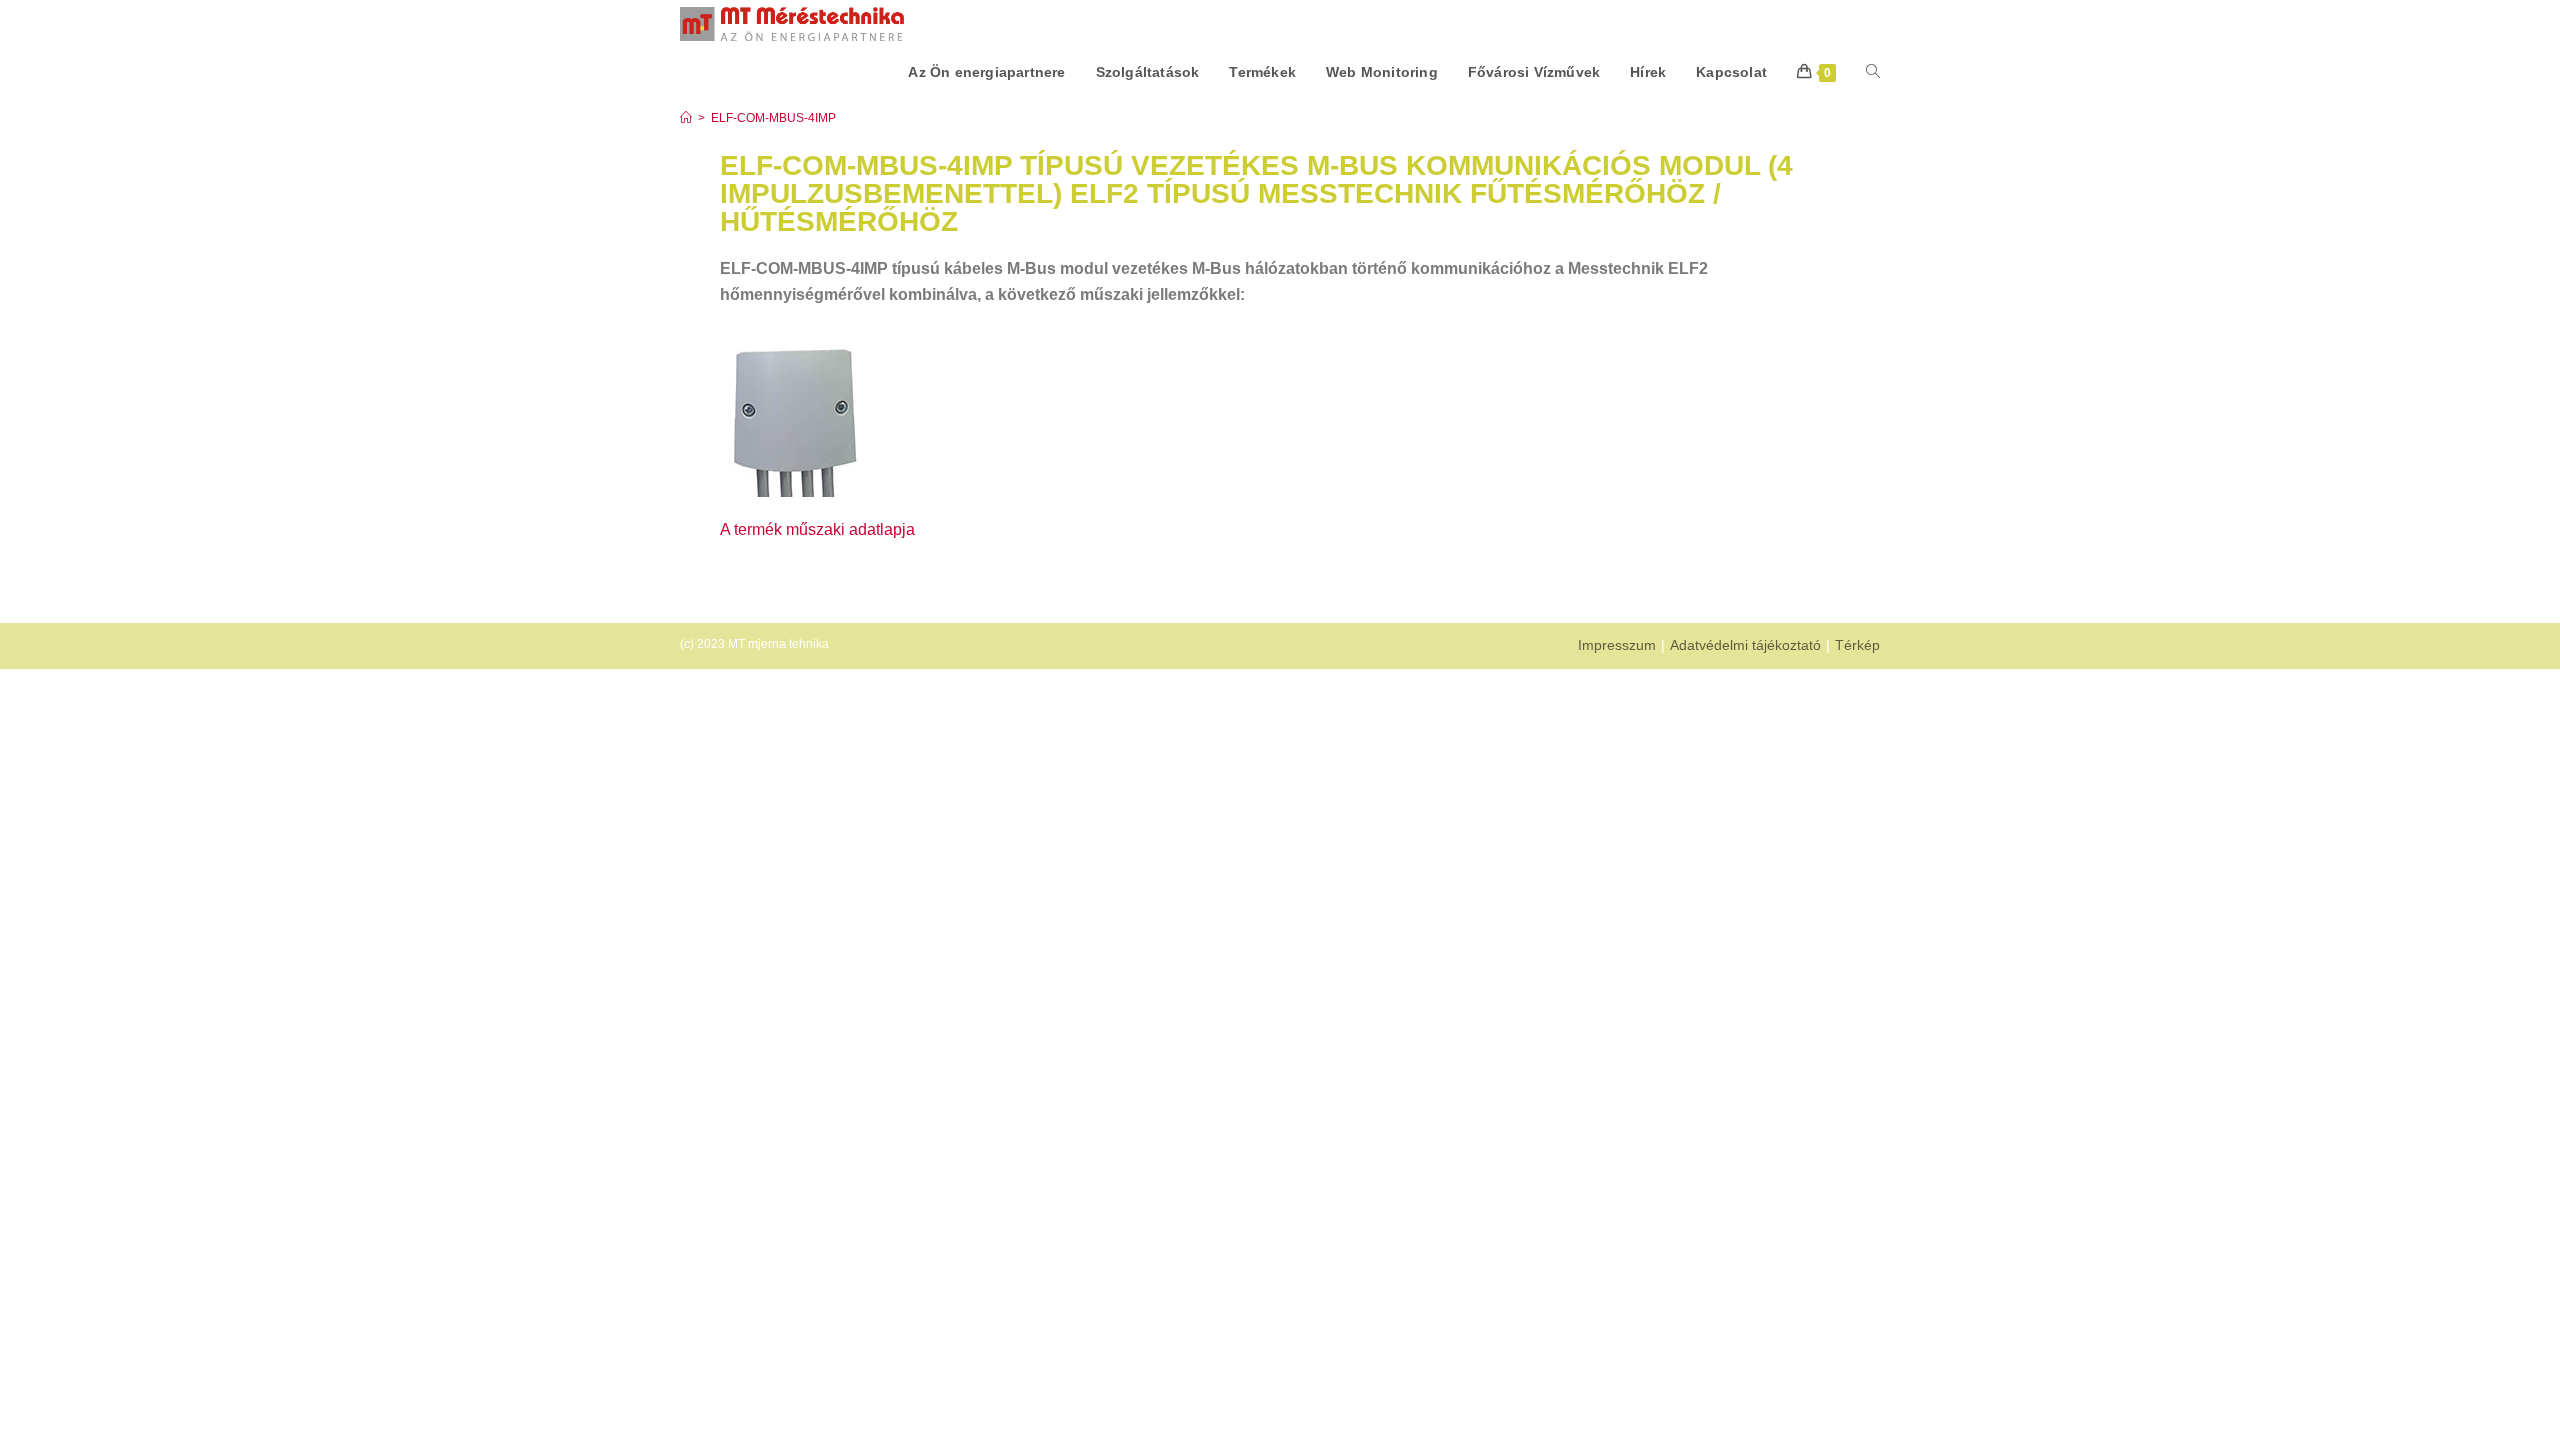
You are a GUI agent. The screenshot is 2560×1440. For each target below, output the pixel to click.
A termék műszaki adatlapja (817, 529)
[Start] (686, 118)
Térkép (1857, 645)
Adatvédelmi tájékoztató (1745, 645)
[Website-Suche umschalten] (1873, 72)
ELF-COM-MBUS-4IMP (773, 118)
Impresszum (1617, 645)
